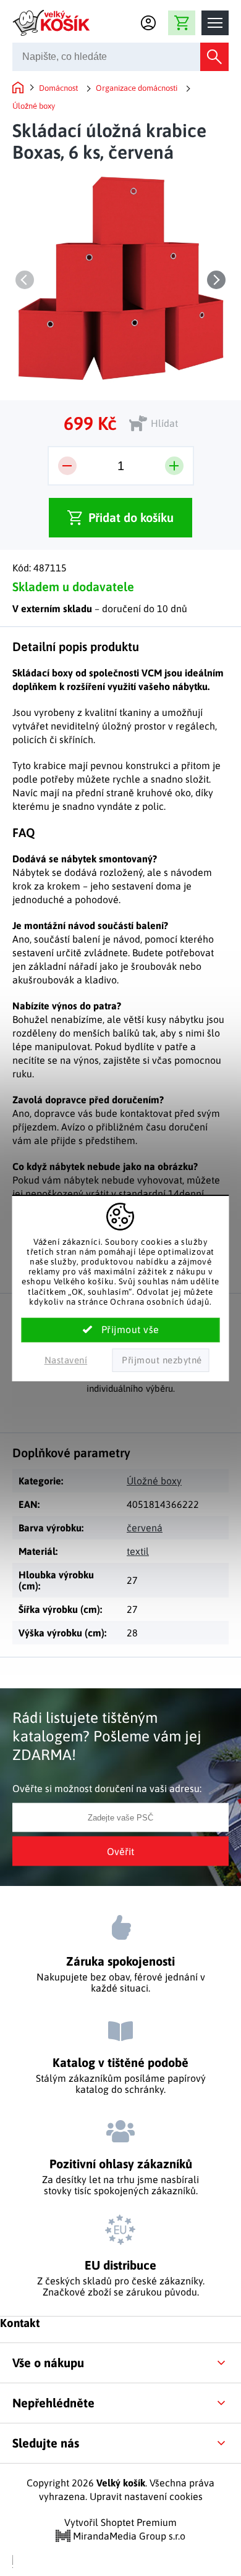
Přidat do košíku (131, 517)
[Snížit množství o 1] (67, 466)
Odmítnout (160, 1360)
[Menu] (215, 23)
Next (216, 280)
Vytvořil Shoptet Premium (120, 2522)
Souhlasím (121, 1330)
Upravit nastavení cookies (146, 2496)
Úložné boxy (154, 1481)
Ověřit (120, 1851)
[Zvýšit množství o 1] (174, 466)
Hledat (214, 57)
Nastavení (66, 1360)
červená (145, 1528)
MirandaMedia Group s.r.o (128, 2536)
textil (138, 1551)
